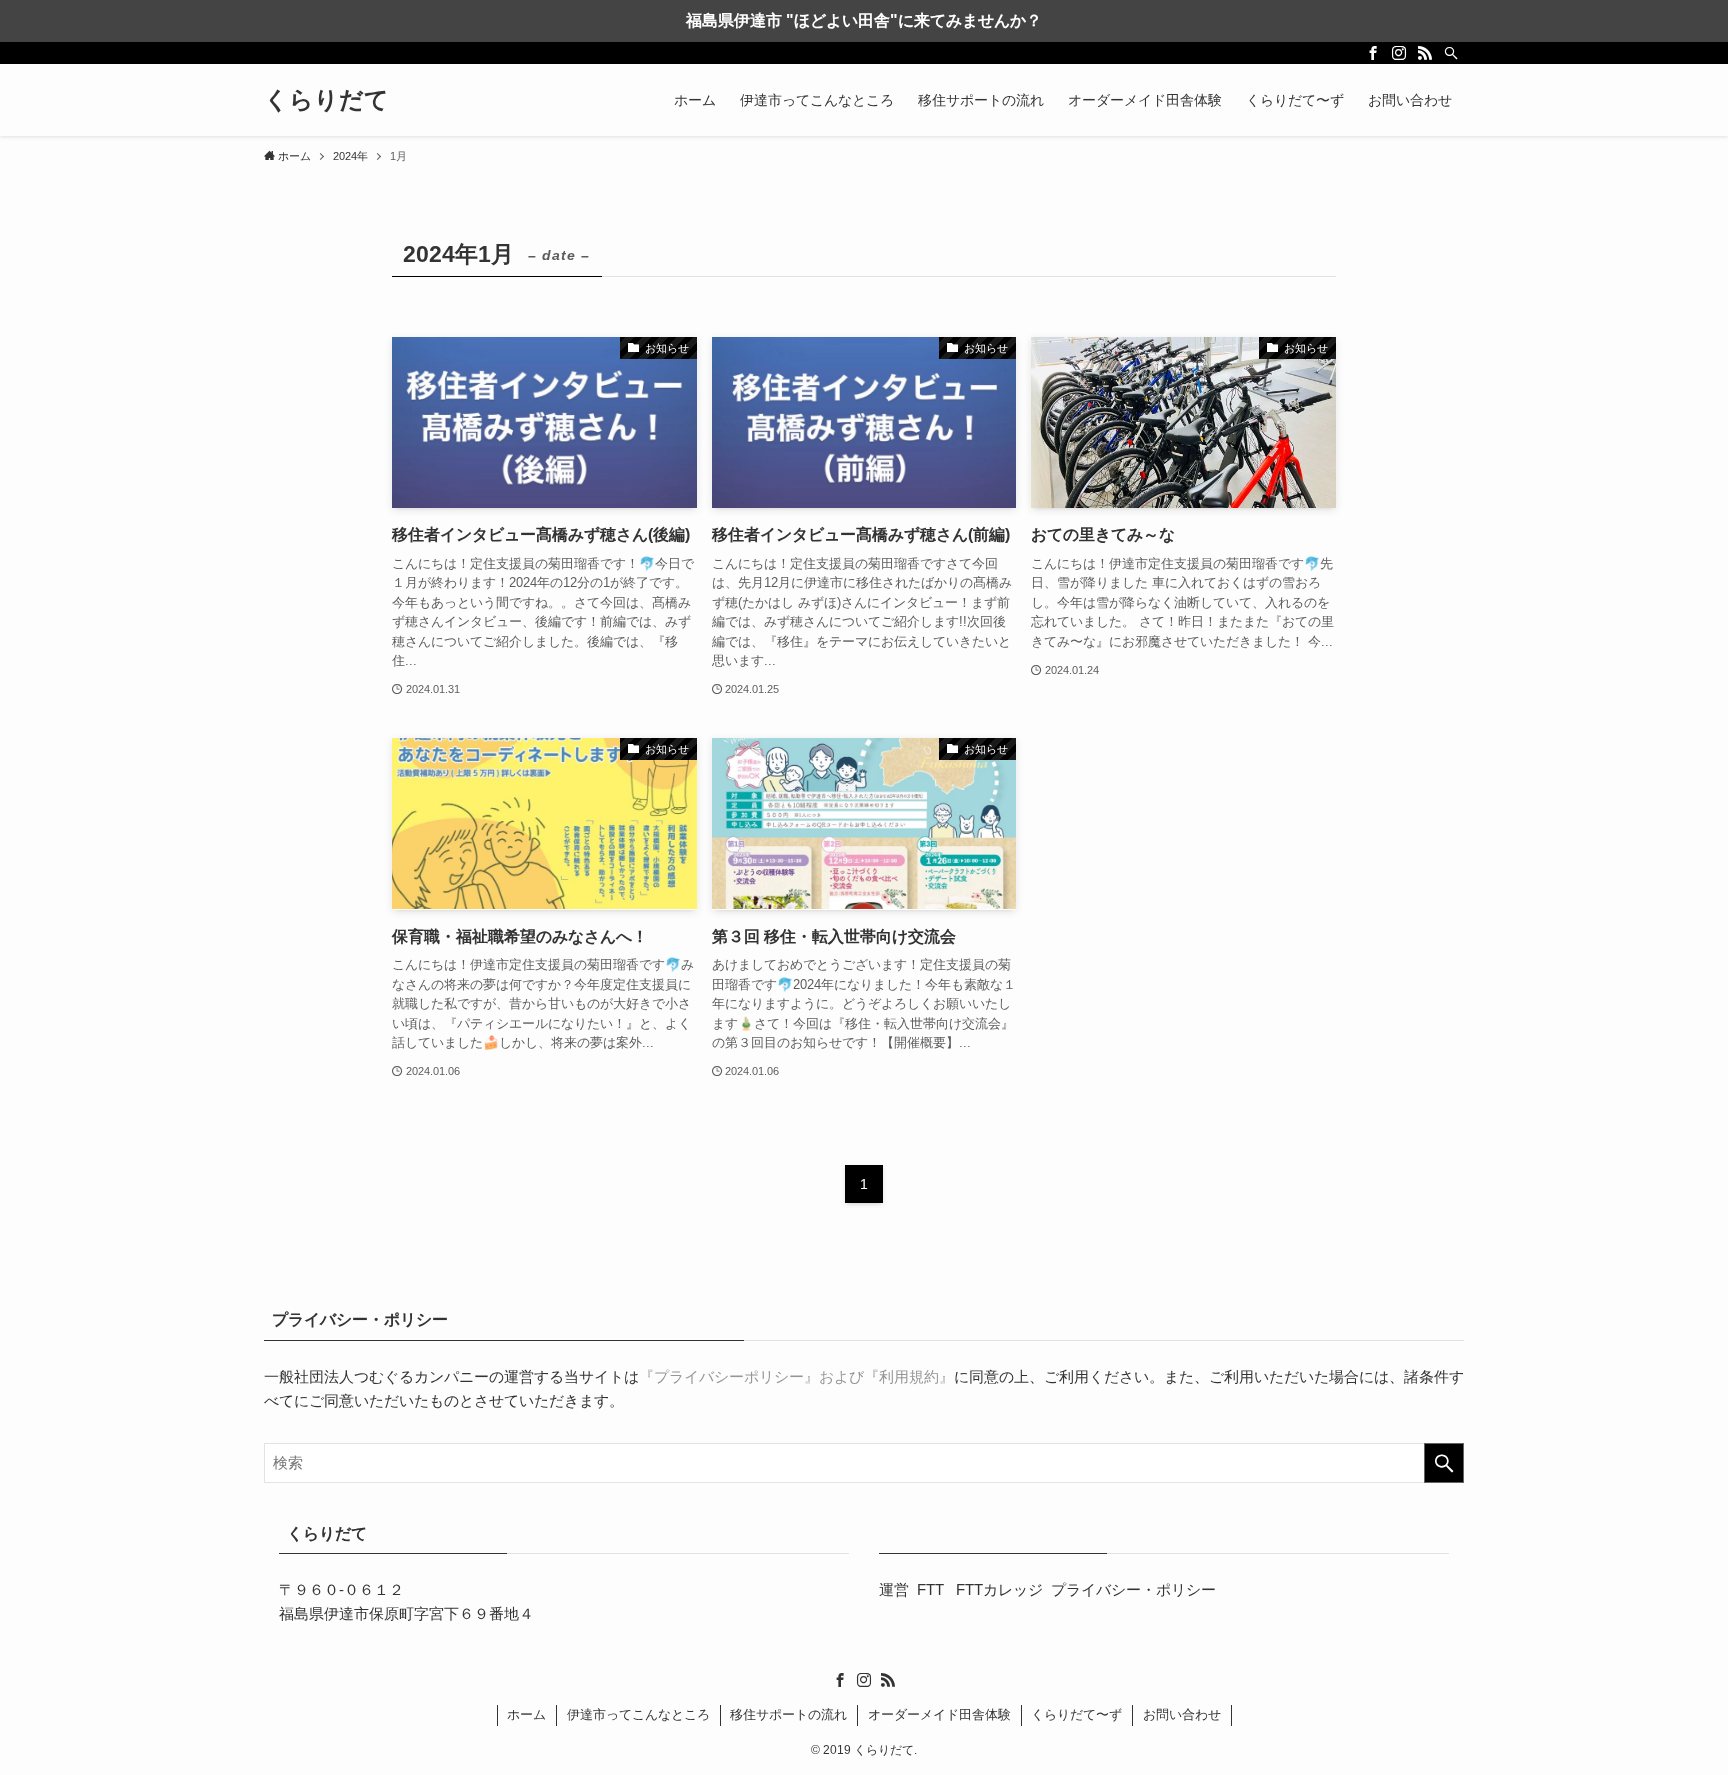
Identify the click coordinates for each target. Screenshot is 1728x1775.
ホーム (526, 1714)
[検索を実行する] (1444, 1463)
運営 (894, 1589)
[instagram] (1399, 53)
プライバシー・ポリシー (1133, 1589)
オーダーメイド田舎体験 (939, 1714)
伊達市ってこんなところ (638, 1714)
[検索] (1451, 53)
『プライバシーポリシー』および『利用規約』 (796, 1376)
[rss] (1425, 53)
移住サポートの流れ (788, 1714)
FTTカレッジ (999, 1589)
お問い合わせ (1182, 1714)
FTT (932, 1589)
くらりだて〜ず (1076, 1714)
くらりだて (326, 100)
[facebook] (1373, 53)
